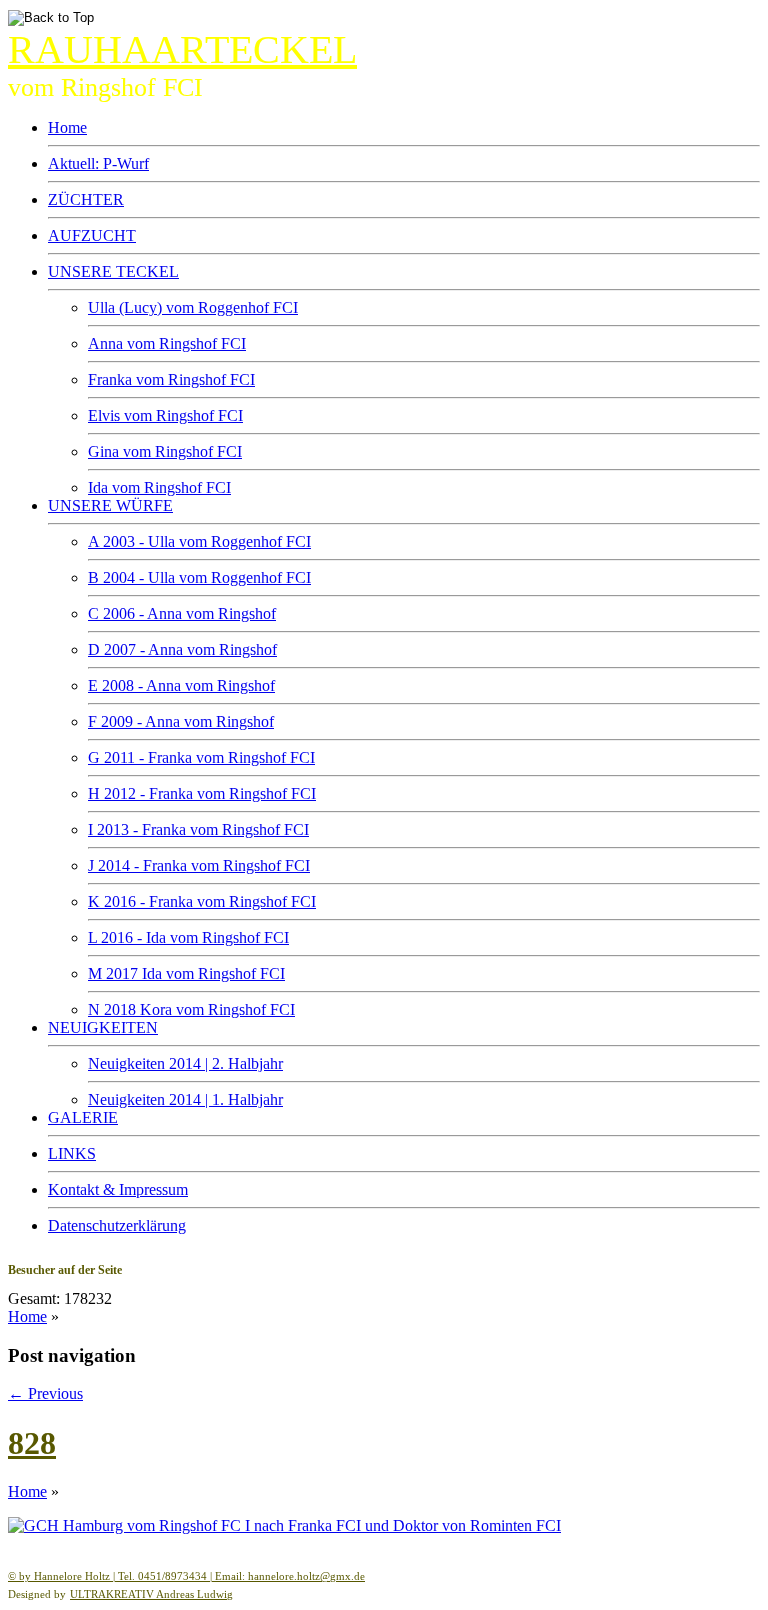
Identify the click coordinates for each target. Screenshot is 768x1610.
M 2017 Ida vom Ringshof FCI (186, 973)
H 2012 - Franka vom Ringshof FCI (202, 793)
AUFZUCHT (92, 235)
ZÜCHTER (86, 199)
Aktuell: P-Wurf (98, 163)
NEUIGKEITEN (103, 1027)
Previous (45, 1393)
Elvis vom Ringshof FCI (165, 415)
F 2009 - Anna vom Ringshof (181, 721)
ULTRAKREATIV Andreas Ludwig (151, 1594)
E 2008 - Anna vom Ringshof (181, 685)
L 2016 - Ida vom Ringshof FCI (188, 937)
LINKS (72, 1153)
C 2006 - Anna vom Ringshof (182, 613)
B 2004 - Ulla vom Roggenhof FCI (199, 577)
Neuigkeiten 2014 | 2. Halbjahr (185, 1063)
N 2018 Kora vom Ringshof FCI (191, 1009)
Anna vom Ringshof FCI (167, 343)
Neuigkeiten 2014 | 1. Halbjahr (185, 1099)
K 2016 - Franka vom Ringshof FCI (202, 901)
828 (32, 1443)
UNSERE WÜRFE (110, 505)
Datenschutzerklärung (117, 1225)
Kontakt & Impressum (118, 1189)
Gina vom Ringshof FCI (165, 451)
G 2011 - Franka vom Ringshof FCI (201, 757)
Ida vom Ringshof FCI (159, 487)
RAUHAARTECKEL (182, 49)
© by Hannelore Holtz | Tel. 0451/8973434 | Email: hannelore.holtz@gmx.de (186, 1576)
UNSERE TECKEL (113, 271)
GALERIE (83, 1117)
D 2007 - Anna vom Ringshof (182, 649)
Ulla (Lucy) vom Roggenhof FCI (193, 307)
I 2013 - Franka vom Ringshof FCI (198, 829)
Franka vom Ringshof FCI (171, 379)
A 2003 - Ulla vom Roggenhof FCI (199, 541)
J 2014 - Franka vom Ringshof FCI (199, 865)
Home (67, 127)
